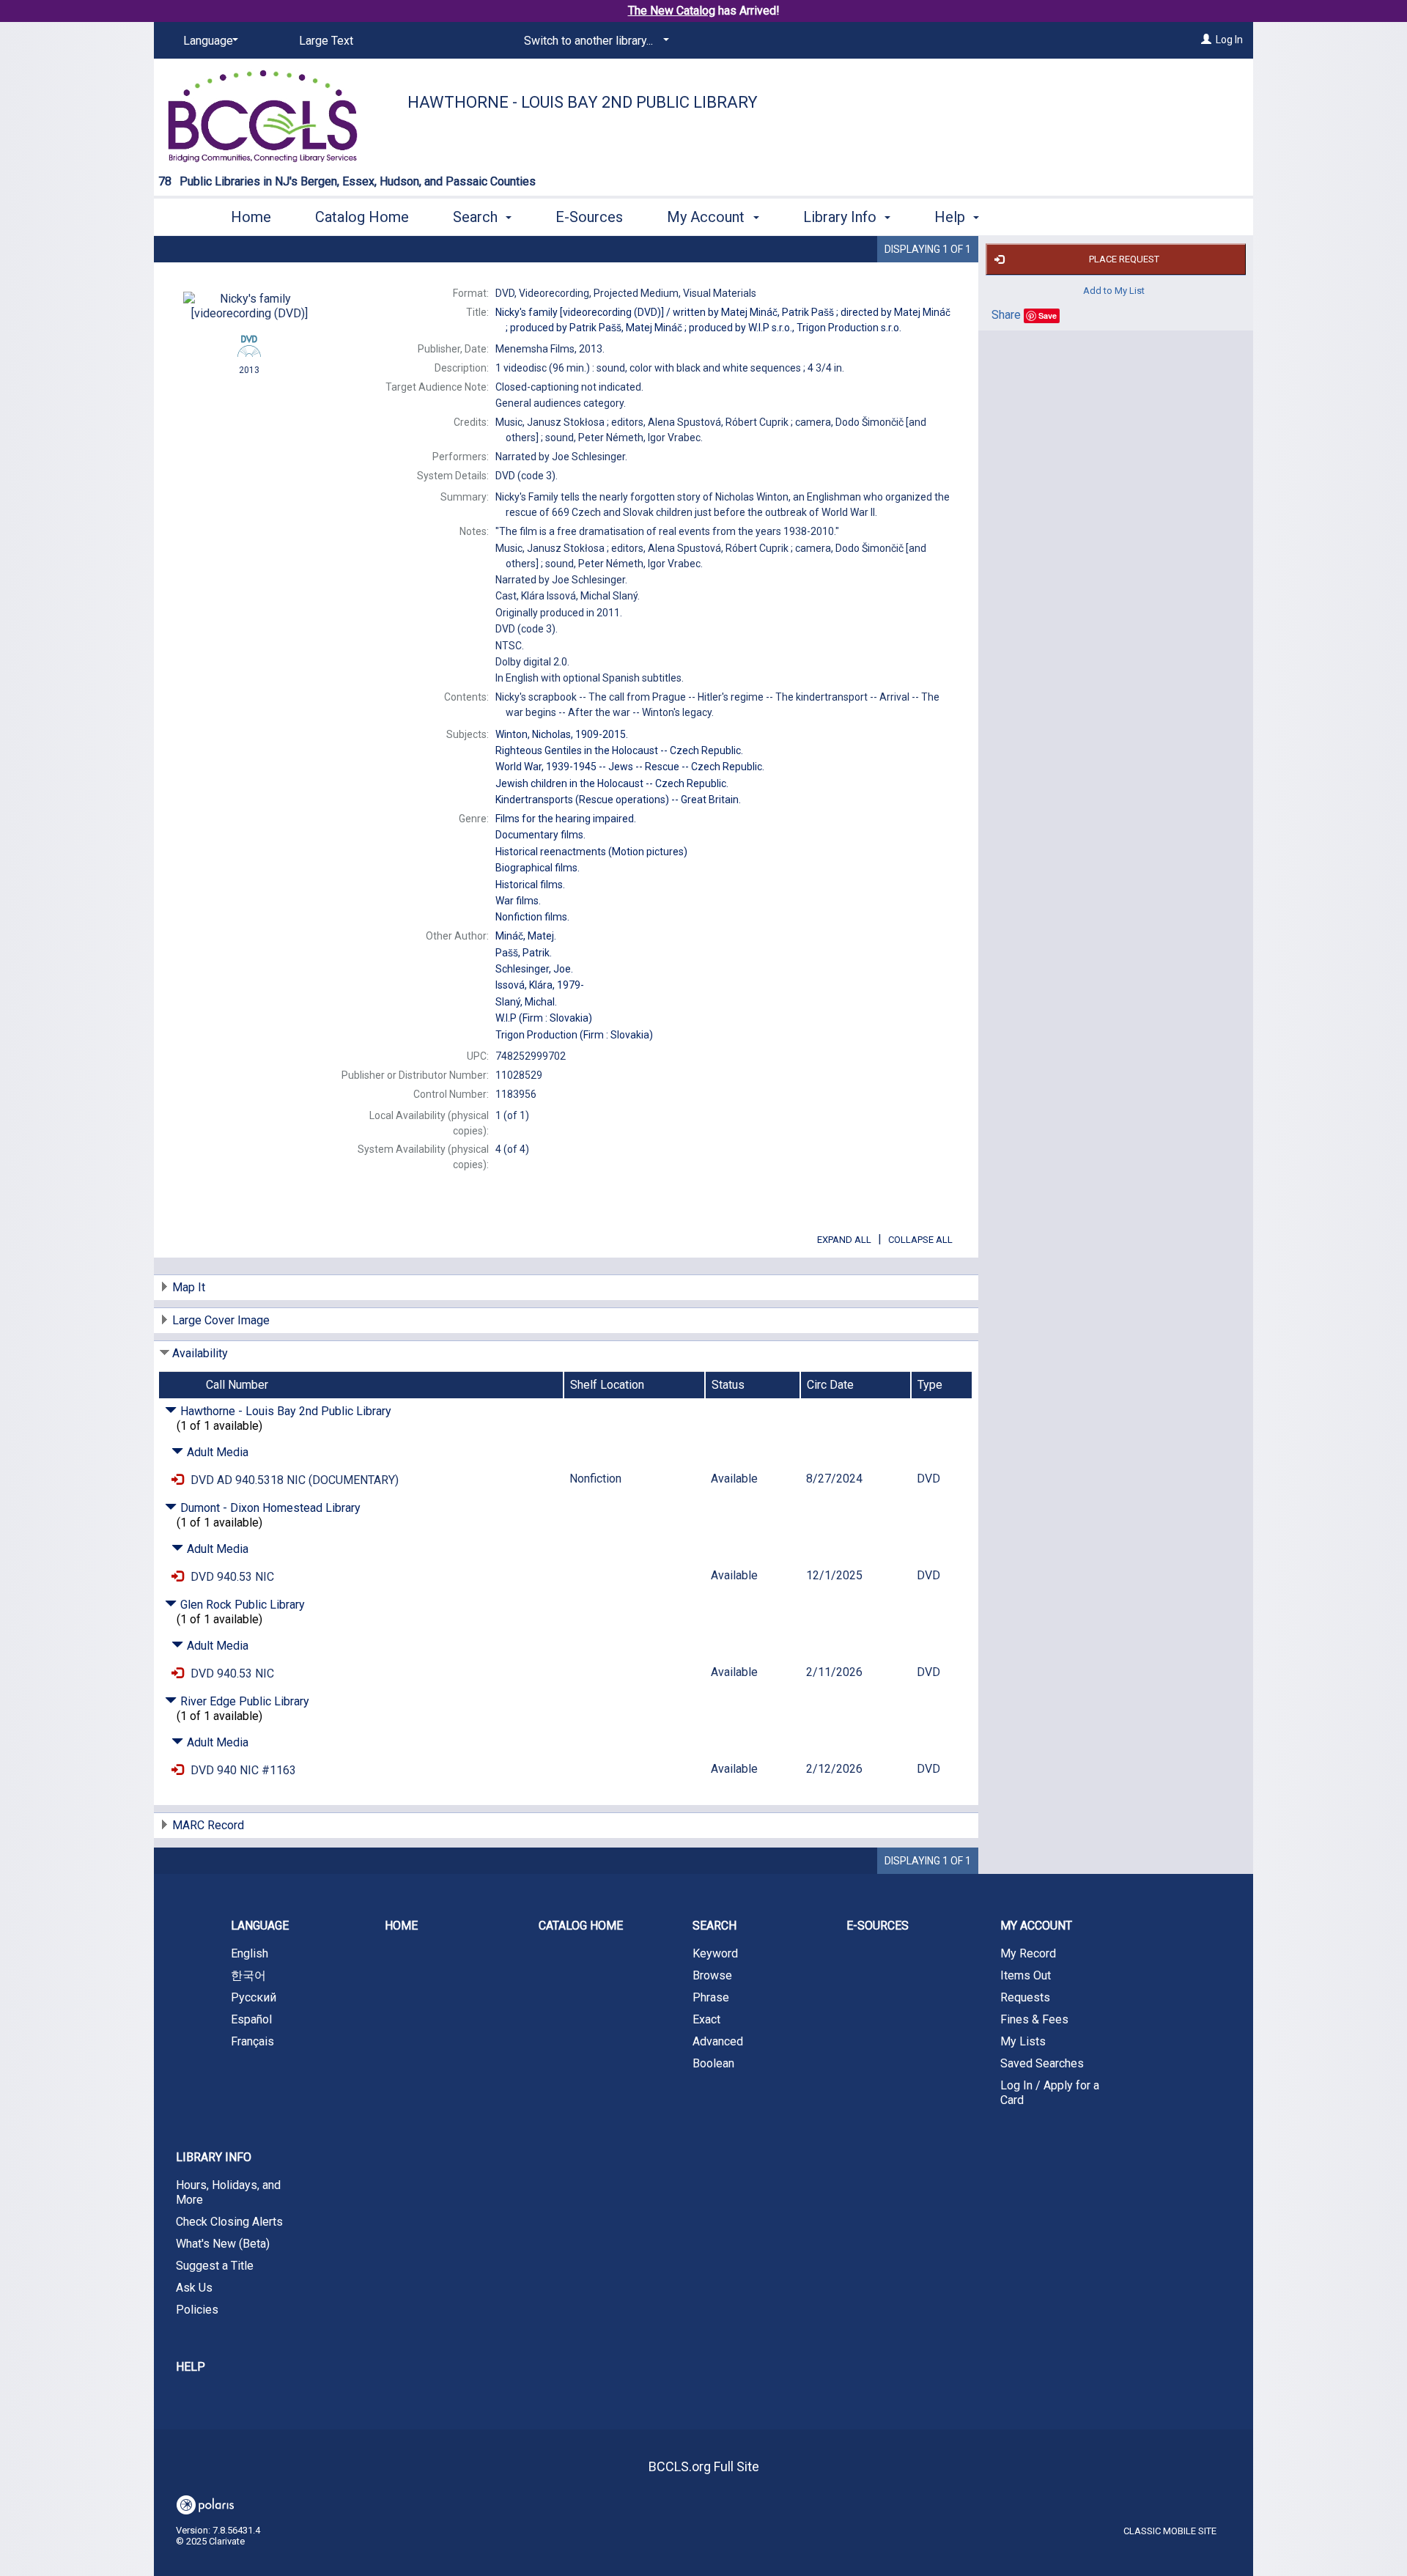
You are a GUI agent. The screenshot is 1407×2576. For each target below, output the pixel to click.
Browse (712, 1975)
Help (191, 2367)
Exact (706, 2019)
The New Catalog (672, 11)
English (250, 1953)
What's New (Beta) (223, 2244)
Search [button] (477, 217)
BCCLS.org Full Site (704, 2466)
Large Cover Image (221, 1320)
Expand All (844, 1240)
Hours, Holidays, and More (228, 2192)
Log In (1229, 40)
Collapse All (920, 1240)
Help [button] (952, 217)
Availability (200, 1353)
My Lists (1023, 2041)
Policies (197, 2310)
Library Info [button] (842, 217)
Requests (1025, 1997)
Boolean (713, 2063)
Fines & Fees (1034, 2019)
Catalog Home (362, 217)
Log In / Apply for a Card (1050, 2093)
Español (251, 2019)
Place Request (1124, 259)
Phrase (711, 1997)
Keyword (715, 1953)
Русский (254, 1997)
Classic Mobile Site (1170, 2531)
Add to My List (1114, 291)
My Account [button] (708, 217)
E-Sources (589, 217)
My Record (1028, 1953)
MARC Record (208, 1825)
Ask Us (194, 2288)
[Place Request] (177, 1480)
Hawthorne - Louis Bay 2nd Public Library (583, 102)
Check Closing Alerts (229, 2222)
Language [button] (260, 1926)
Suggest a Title (215, 2266)
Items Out (1026, 1975)
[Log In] (1206, 40)
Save (1048, 315)
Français (252, 2041)
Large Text (326, 41)
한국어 (248, 1975)
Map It (189, 1287)
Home (251, 217)
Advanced (718, 2041)
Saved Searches (1042, 2063)
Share (1006, 315)
